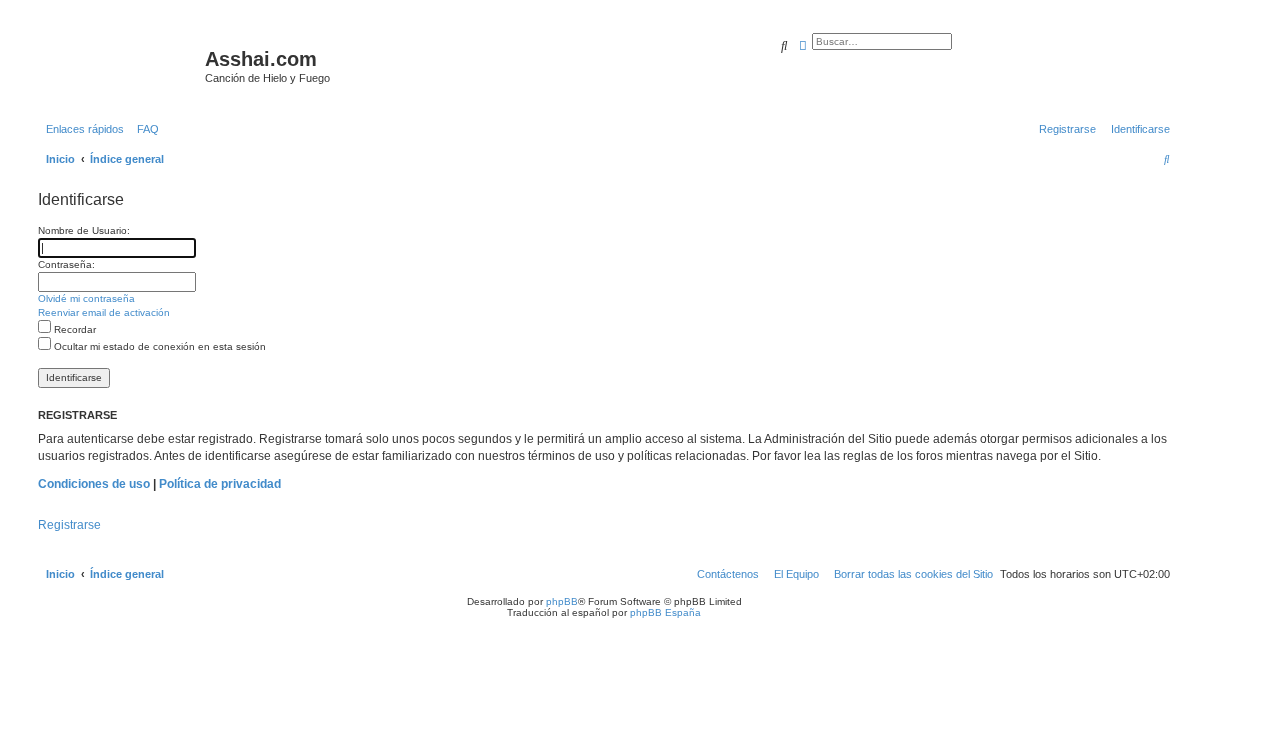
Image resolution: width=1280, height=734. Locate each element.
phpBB (562, 601)
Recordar (73, 329)
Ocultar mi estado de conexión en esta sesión (158, 346)
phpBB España (665, 612)
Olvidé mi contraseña (86, 298)
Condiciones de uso (94, 484)
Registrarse (69, 525)
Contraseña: (66, 264)
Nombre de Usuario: (84, 230)
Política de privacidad (220, 484)
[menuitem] (144, 129)
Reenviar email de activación (104, 312)
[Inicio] (119, 65)
